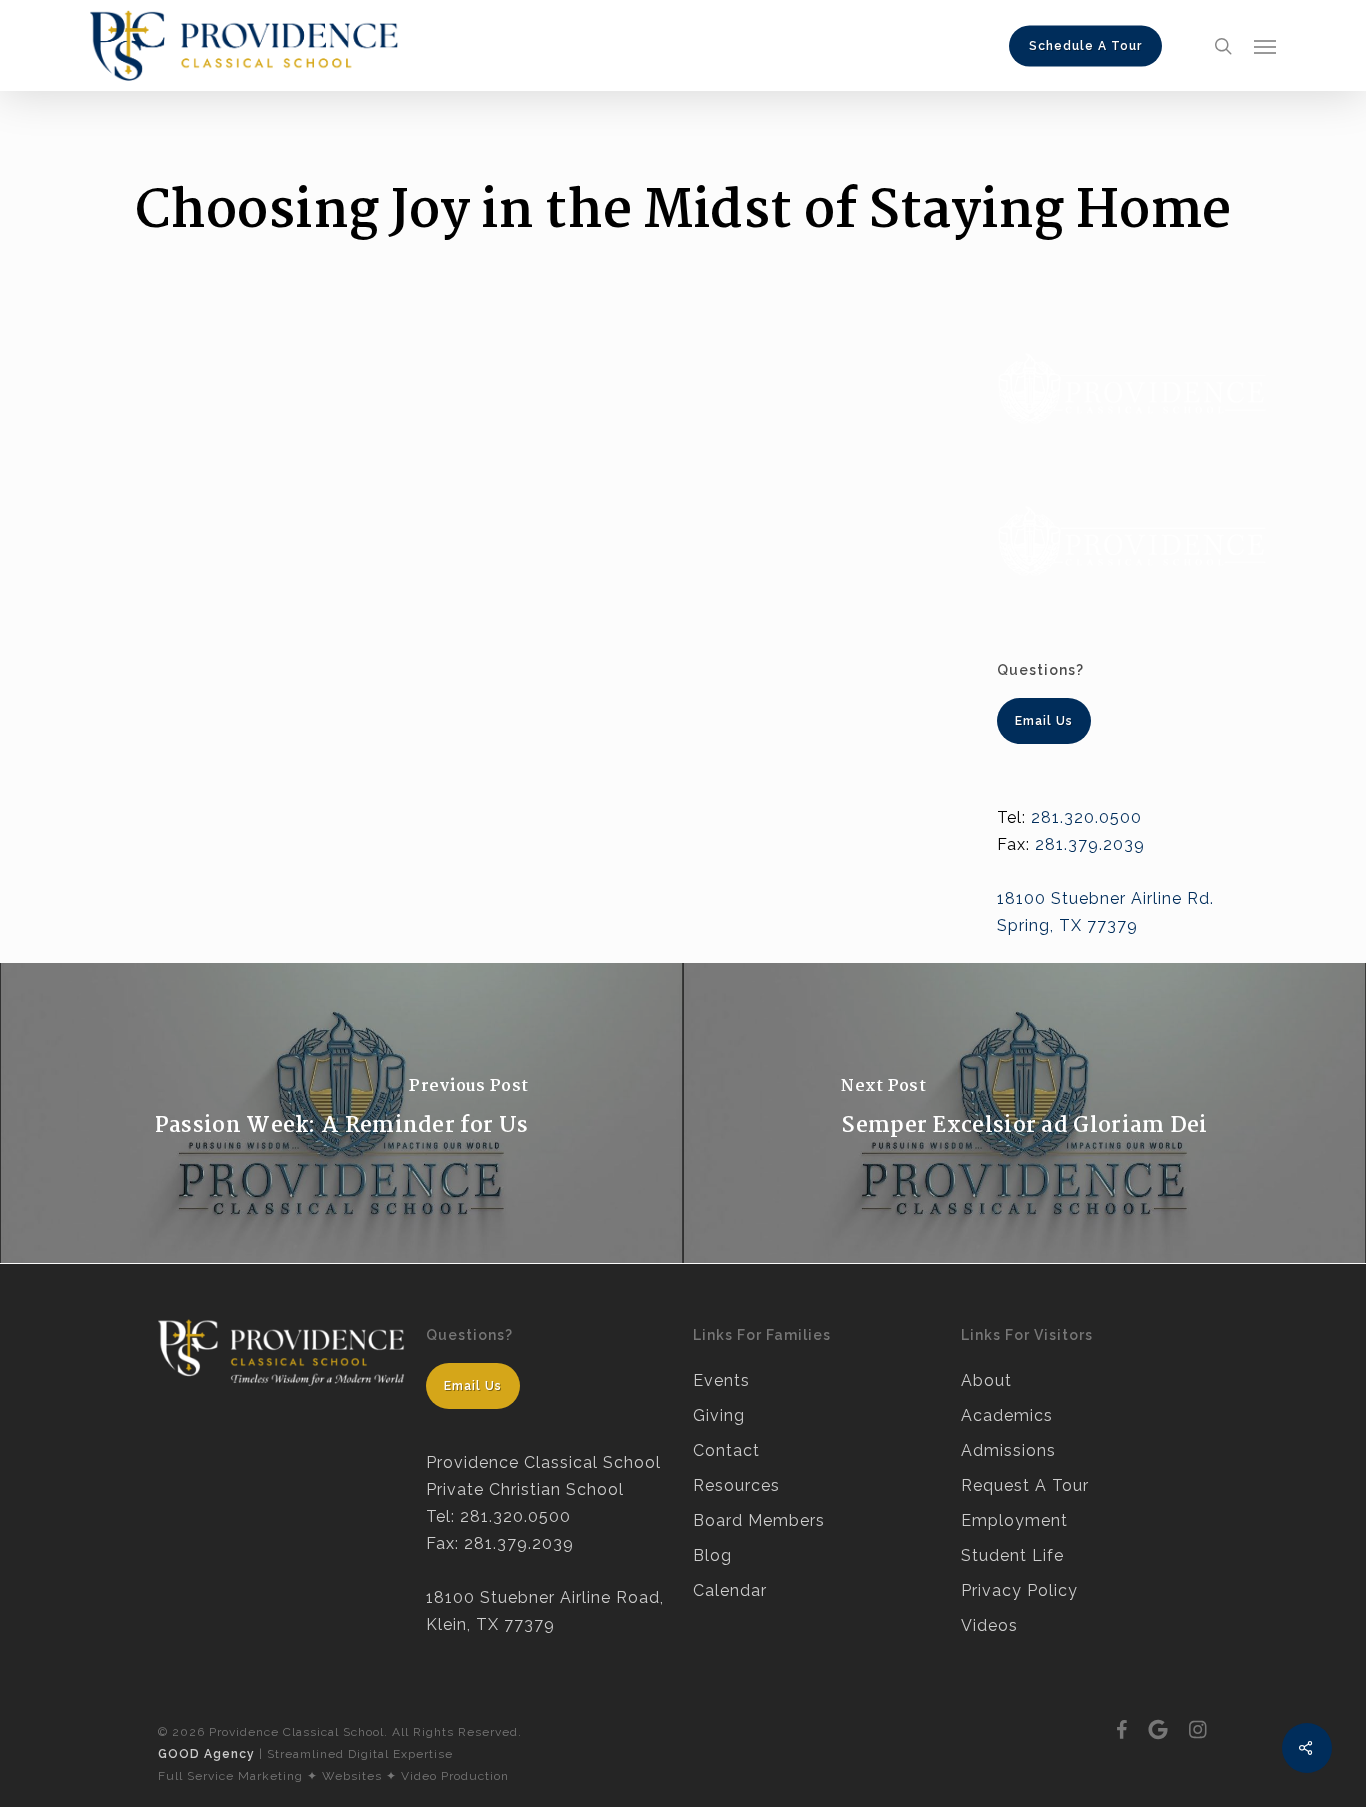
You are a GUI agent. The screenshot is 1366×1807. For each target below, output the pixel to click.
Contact (726, 1450)
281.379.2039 (1090, 844)
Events (721, 1380)
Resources (736, 1485)
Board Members (759, 1520)
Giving (719, 1415)
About (986, 1380)
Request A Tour (1025, 1485)
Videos (989, 1625)
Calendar (730, 1590)
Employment (1014, 1520)
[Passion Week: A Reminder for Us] (341, 1113)
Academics (1007, 1415)
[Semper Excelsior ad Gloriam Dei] (1024, 1113)
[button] (1265, 46)
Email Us (473, 1386)
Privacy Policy (1019, 1590)
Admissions (1008, 1450)
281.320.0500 (1086, 817)
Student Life (1012, 1555)
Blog (712, 1555)
